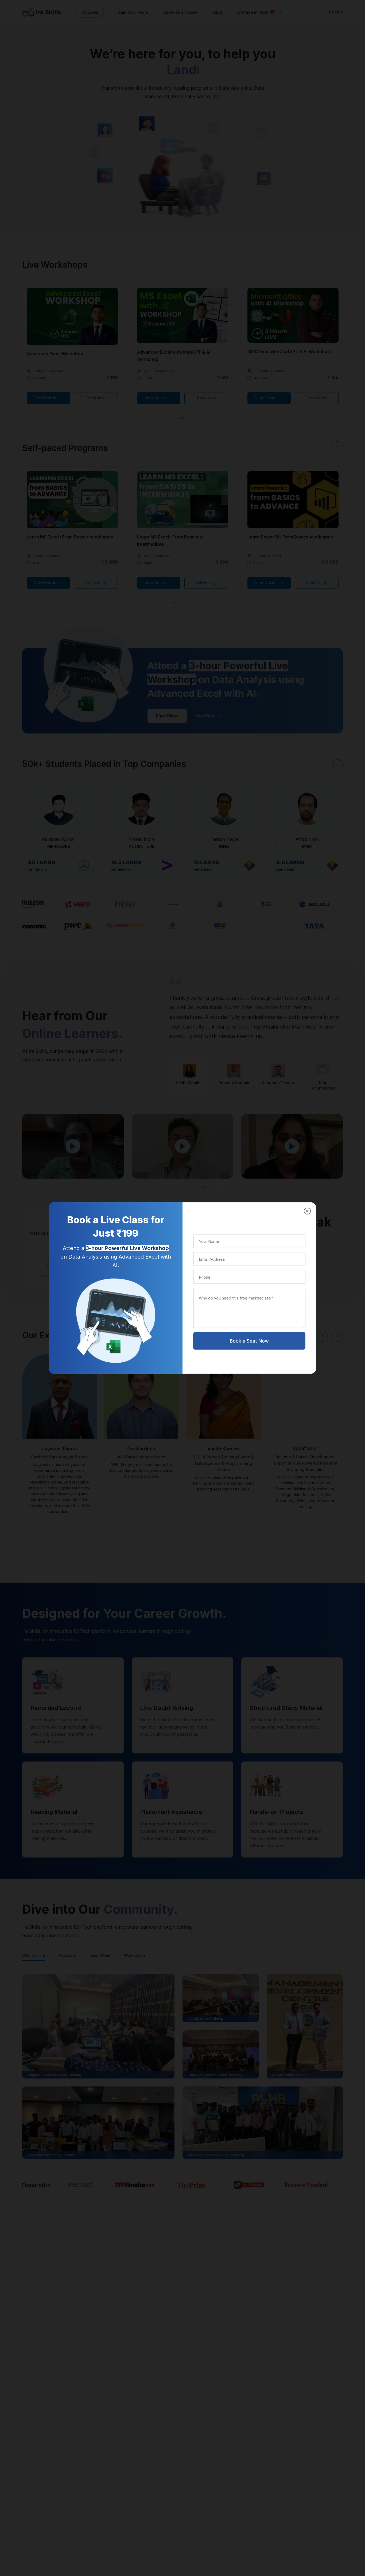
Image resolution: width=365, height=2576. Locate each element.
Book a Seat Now (249, 1341)
